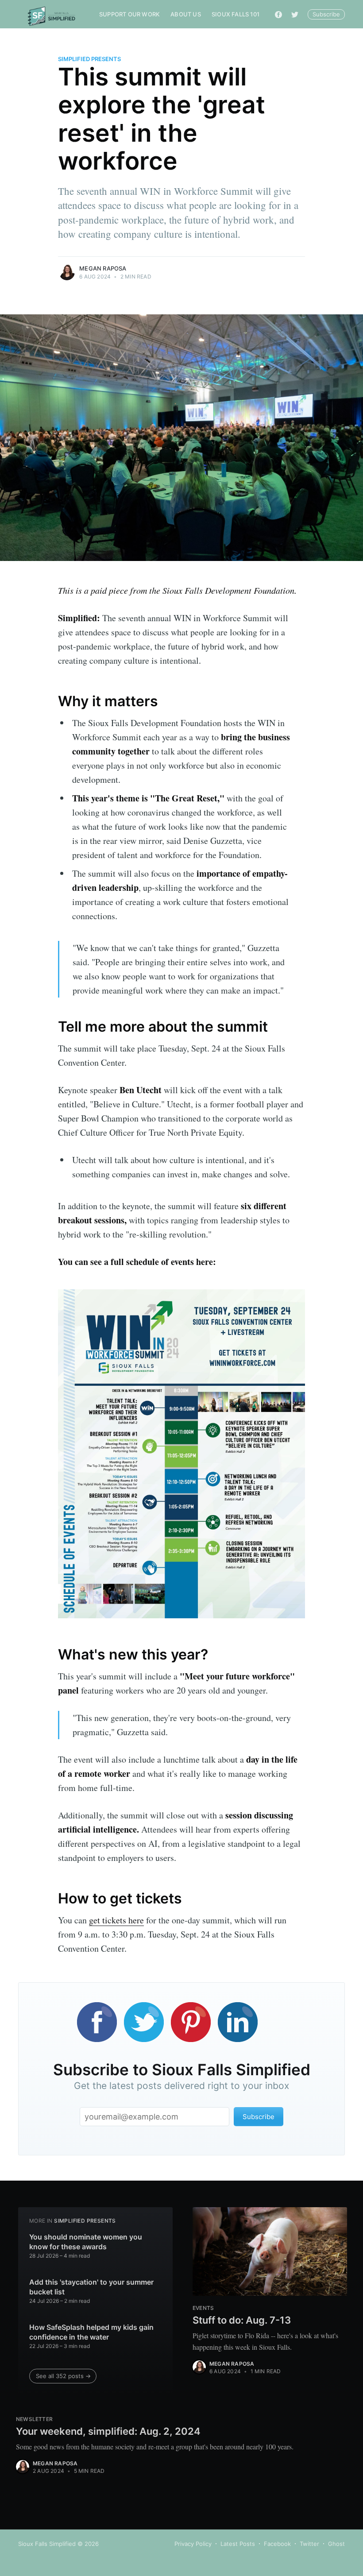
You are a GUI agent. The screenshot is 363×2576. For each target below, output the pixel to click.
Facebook (277, 2544)
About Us (186, 14)
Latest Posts (238, 2544)
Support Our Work (129, 14)
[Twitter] (295, 14)
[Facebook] (278, 14)
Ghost (336, 2544)
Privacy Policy (193, 2544)
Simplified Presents (89, 59)
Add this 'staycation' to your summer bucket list (91, 2287)
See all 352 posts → (63, 2376)
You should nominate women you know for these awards (86, 2242)
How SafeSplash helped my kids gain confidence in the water (91, 2332)
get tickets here (116, 1920)
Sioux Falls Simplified (47, 2544)
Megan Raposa (103, 268)
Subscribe (326, 14)
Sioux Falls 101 (236, 14)
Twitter (309, 2544)
